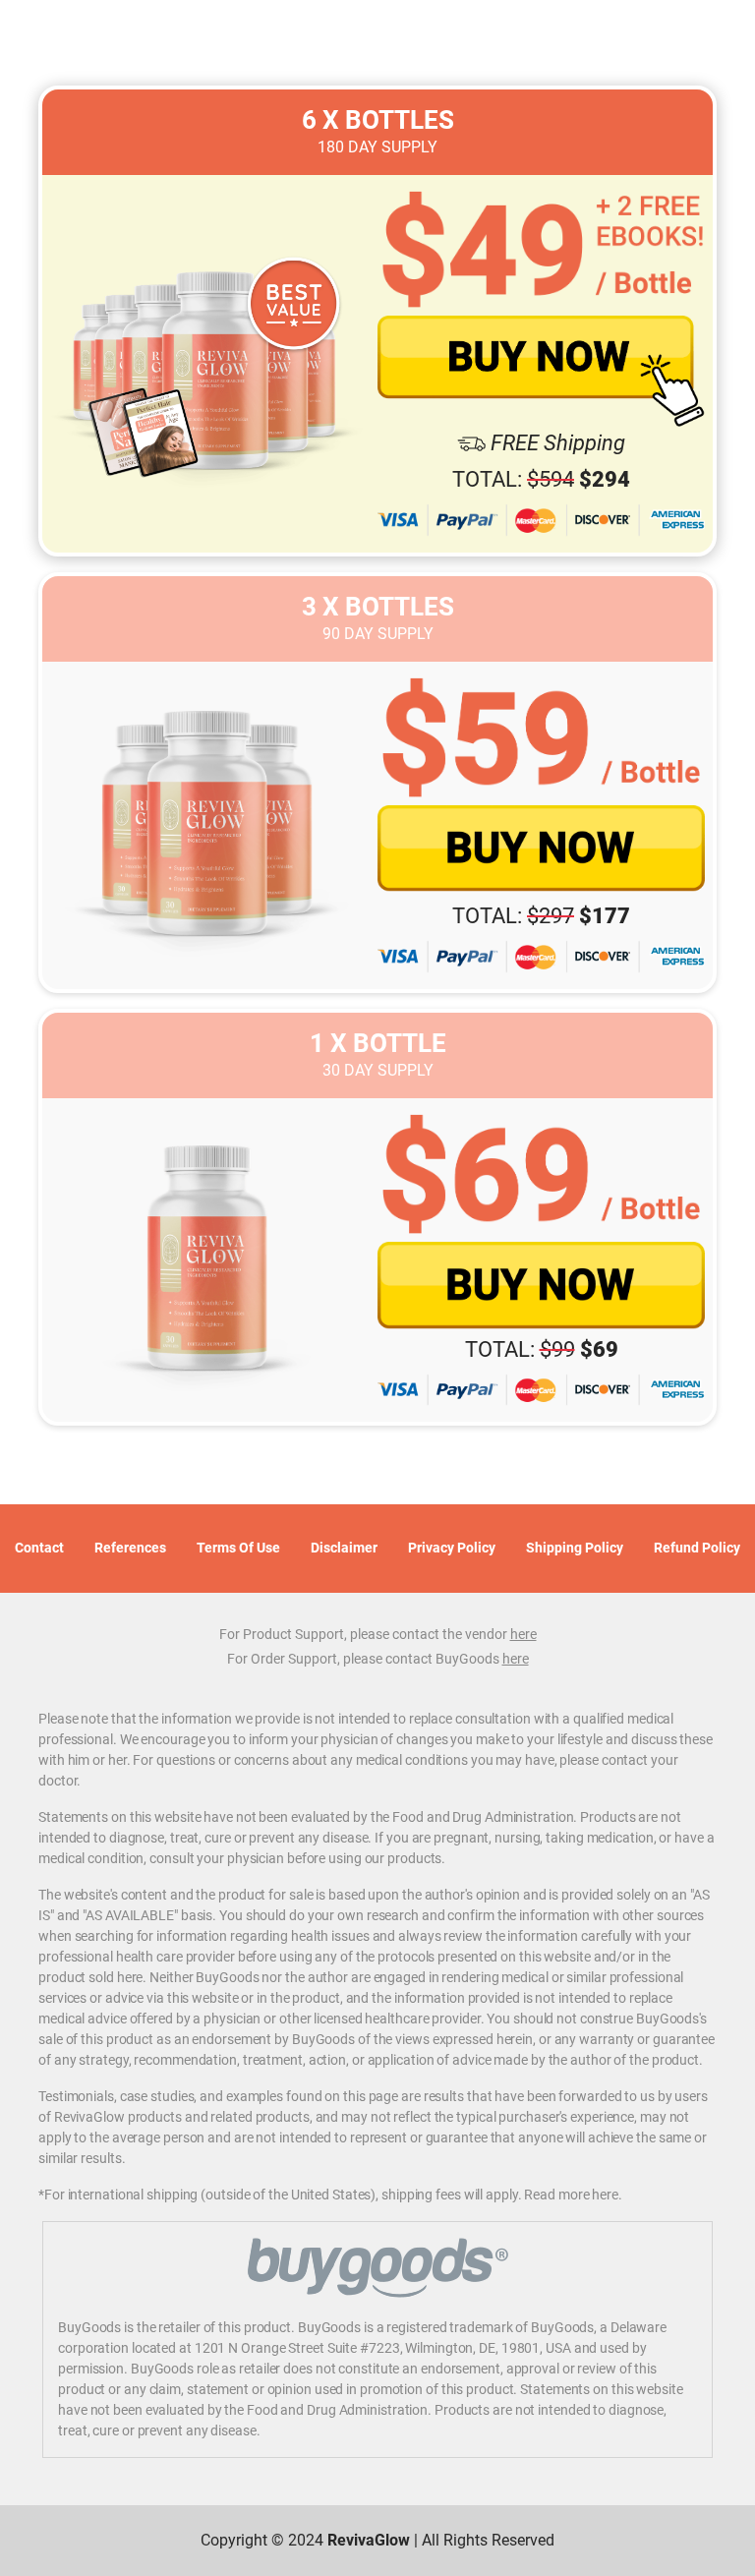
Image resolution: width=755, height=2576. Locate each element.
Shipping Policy (575, 1548)
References (130, 1548)
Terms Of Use (238, 1548)
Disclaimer (344, 1548)
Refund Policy (697, 1548)
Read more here (571, 2195)
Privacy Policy (452, 1548)
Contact (39, 1548)
